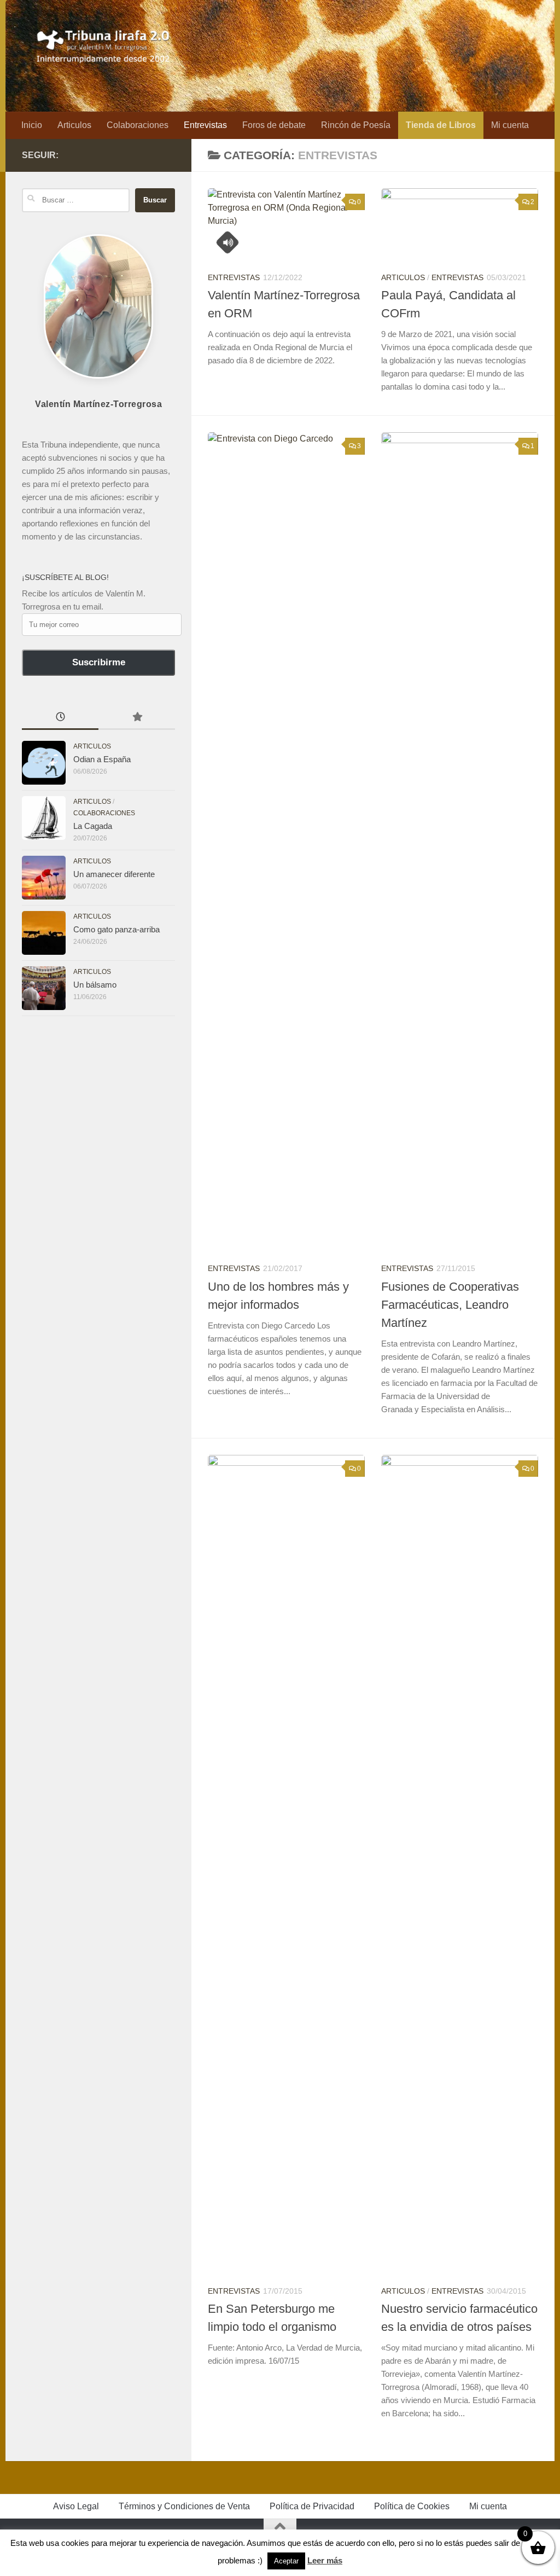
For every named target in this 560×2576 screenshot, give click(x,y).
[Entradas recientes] (60, 718)
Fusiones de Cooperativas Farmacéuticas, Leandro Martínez (450, 1305)
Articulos (74, 125)
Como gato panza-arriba (116, 929)
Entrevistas (205, 125)
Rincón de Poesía (356, 125)
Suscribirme (99, 662)
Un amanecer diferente (114, 874)
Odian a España (102, 759)
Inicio (32, 125)
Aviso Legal (76, 2506)
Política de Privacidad (312, 2506)
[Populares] (137, 718)
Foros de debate (274, 125)
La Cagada (93, 826)
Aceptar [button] (286, 2561)
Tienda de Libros (441, 125)
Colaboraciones (138, 125)
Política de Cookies (412, 2506)
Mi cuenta (510, 125)
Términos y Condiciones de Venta (184, 2506)
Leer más (325, 2560)
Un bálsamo (95, 985)
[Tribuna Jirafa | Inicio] (104, 44)
